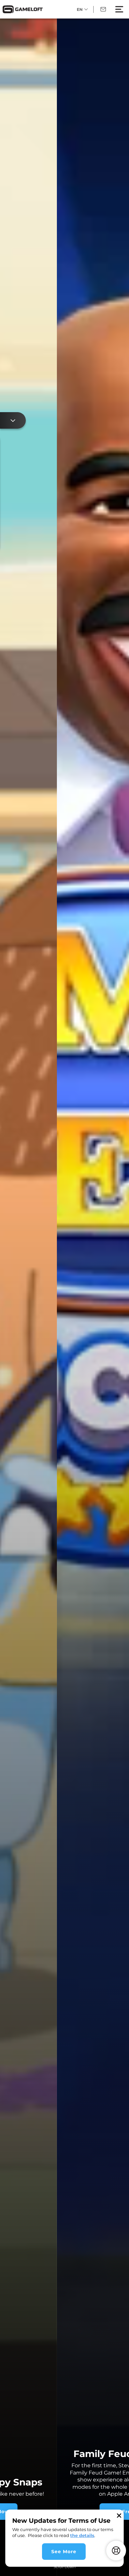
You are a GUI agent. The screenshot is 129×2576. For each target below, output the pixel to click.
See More (64, 2552)
